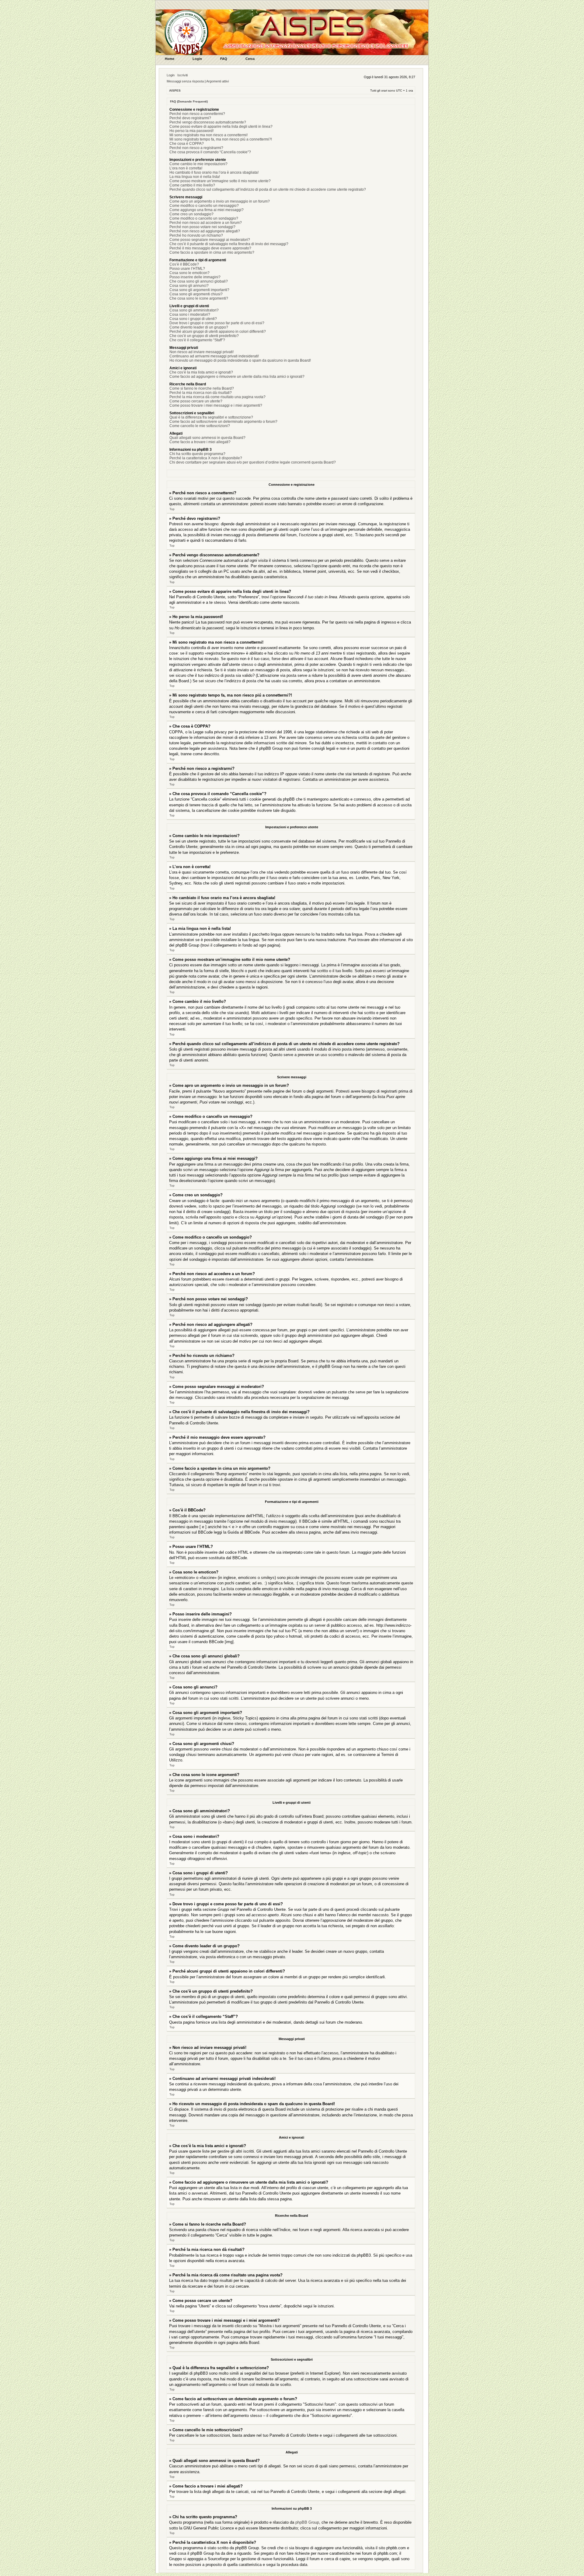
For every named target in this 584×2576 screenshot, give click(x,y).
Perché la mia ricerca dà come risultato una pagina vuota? (217, 397)
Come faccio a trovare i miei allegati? (200, 442)
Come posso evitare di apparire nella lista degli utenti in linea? (221, 127)
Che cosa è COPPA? (187, 144)
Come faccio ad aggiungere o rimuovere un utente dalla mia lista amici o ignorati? (237, 377)
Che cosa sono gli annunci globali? (199, 281)
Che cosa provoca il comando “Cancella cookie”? (210, 152)
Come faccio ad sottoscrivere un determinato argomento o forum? (223, 422)
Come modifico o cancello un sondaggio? (204, 218)
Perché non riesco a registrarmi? (196, 148)
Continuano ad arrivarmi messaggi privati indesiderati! (214, 356)
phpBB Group (307, 2522)
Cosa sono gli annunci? (189, 286)
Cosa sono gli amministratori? (194, 310)
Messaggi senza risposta (185, 81)
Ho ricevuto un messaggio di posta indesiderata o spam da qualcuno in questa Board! (240, 360)
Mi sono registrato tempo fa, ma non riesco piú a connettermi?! (221, 139)
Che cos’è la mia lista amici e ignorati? (201, 372)
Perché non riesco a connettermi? (197, 114)
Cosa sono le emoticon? (189, 273)
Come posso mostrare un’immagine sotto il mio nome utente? (220, 181)
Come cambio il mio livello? (192, 185)
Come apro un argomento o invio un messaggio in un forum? (220, 201)
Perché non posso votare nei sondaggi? (202, 227)
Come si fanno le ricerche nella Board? (202, 388)
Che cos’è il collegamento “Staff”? (197, 340)
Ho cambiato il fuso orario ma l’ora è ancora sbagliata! (214, 172)
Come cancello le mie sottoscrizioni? (200, 426)
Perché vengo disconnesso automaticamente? (208, 122)
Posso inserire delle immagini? (195, 277)
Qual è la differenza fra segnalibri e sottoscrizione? (211, 417)
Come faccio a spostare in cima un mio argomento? (212, 252)
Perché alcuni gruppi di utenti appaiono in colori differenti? (218, 332)
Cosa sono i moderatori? (190, 315)
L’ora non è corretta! (186, 168)
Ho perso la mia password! (191, 131)
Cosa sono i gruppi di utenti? (193, 319)
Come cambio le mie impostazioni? (198, 164)
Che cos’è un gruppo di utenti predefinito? (204, 336)
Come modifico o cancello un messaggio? (204, 206)
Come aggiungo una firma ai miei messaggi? (207, 210)
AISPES (175, 90)
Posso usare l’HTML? (187, 269)
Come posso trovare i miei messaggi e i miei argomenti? (216, 405)
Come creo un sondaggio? (191, 214)
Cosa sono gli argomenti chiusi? (196, 294)
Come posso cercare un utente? (196, 401)
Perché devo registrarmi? (190, 118)
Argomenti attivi (217, 81)
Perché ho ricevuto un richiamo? (196, 235)
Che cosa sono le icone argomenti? (199, 298)
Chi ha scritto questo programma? (197, 454)
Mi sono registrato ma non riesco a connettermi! (209, 135)
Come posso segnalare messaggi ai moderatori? (210, 240)
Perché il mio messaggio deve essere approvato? (210, 248)
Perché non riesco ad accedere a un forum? (206, 223)
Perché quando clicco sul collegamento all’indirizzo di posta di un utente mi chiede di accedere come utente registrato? (268, 189)
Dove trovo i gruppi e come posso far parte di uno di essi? (217, 323)
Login (171, 75)
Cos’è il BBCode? (184, 264)
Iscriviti (182, 75)
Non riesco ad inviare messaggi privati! (202, 352)
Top (172, 509)
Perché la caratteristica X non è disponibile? (206, 458)
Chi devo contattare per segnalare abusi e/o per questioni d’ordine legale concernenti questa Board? (253, 462)
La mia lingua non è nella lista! (195, 177)
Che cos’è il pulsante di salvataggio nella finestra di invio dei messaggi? (229, 244)
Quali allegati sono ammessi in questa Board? (207, 438)
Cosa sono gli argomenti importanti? (199, 290)
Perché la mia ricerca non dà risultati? (201, 393)
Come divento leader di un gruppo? (199, 327)
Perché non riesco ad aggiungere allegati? (205, 231)
